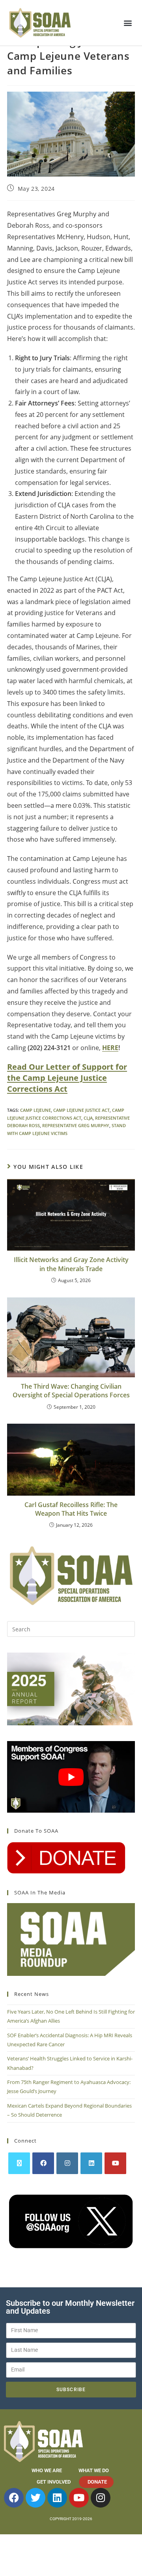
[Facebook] (43, 2163)
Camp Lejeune (35, 1110)
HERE (110, 1048)
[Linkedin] (57, 2498)
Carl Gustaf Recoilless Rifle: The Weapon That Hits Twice (71, 1509)
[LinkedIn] (91, 2163)
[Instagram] (67, 2163)
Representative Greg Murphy (76, 1125)
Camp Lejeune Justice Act (81, 1110)
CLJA (88, 1118)
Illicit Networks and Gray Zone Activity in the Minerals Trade (71, 1264)
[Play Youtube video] (71, 1777)
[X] (19, 2163)
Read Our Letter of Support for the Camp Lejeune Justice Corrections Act (67, 1078)
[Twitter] (35, 2498)
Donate (97, 2482)
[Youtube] (115, 2163)
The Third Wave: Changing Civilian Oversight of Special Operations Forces (71, 1391)
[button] (128, 23)
